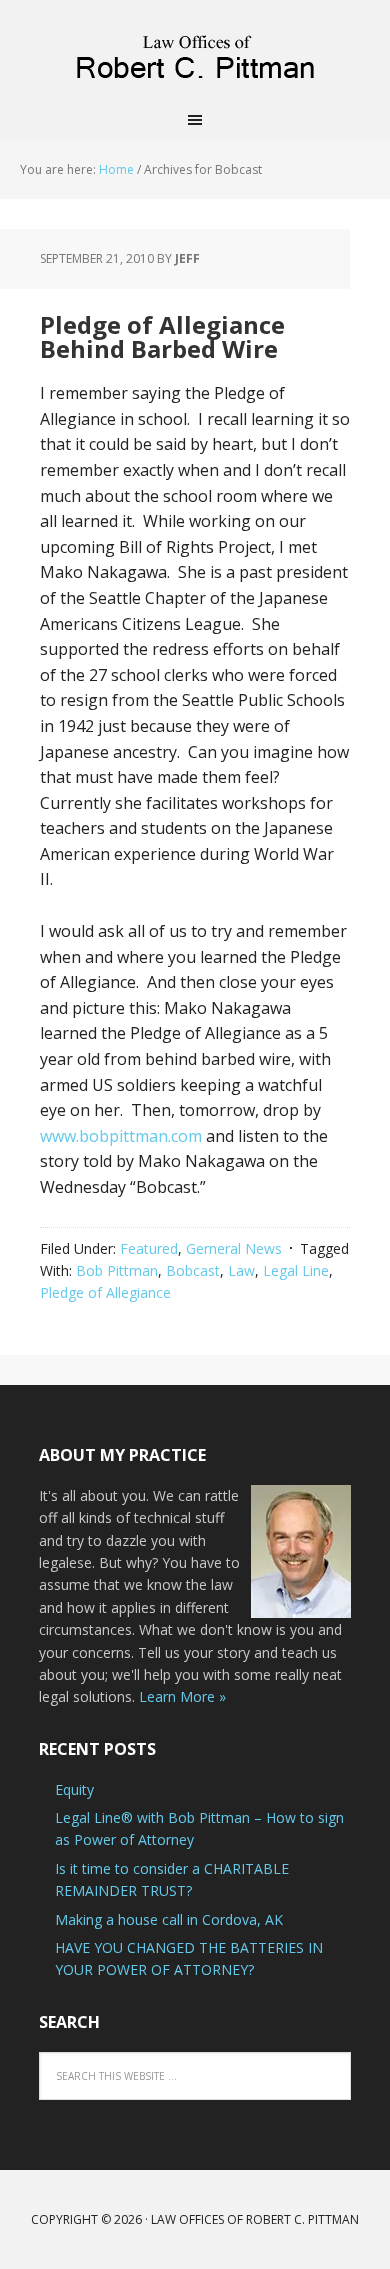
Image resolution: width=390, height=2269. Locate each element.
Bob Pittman (117, 1270)
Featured (149, 1248)
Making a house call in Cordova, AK (169, 1919)
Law (241, 1270)
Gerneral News (234, 1248)
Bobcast (193, 1270)
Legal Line (296, 1270)
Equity (74, 1789)
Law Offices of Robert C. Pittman (195, 50)
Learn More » (182, 1696)
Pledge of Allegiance (105, 1292)
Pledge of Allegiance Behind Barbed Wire (162, 336)
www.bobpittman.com (121, 1136)
